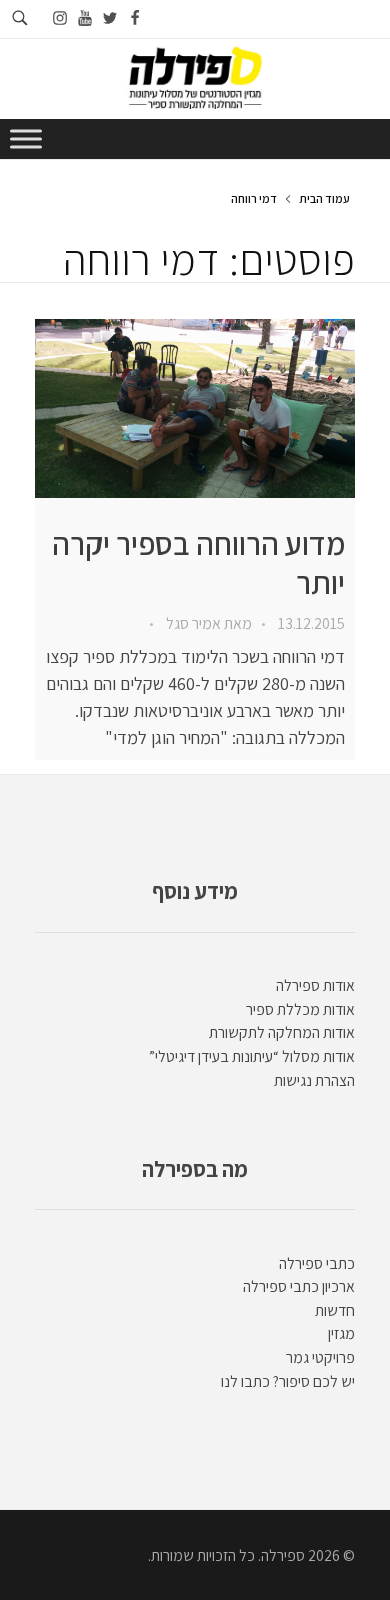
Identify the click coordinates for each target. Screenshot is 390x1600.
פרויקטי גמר (320, 1357)
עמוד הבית (324, 198)
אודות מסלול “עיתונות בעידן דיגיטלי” (252, 1056)
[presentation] (195, 408)
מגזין (341, 1333)
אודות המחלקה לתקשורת (282, 1032)
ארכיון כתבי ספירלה (299, 1286)
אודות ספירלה (315, 985)
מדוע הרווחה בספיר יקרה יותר (198, 563)
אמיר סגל (192, 623)
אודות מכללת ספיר (300, 1009)
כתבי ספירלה (317, 1263)
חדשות (335, 1310)
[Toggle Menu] (26, 138)
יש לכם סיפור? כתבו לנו (288, 1381)
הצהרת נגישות (314, 1080)
